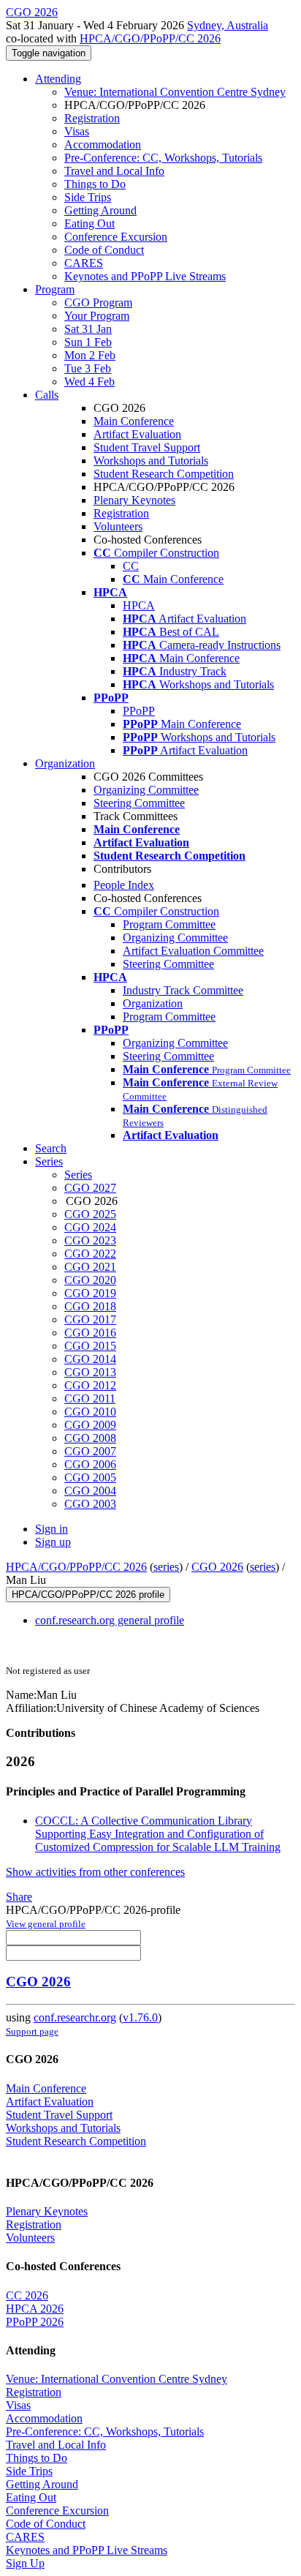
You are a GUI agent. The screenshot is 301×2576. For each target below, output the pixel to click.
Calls (47, 395)
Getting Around (100, 210)
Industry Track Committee (183, 990)
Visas (77, 131)
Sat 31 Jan (88, 329)
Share (19, 1897)
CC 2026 (27, 2295)
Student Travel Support (147, 447)
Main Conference (134, 421)
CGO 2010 (90, 1412)
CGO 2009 (90, 1425)
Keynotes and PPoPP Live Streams (145, 276)
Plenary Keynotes (134, 500)
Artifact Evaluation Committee (193, 951)
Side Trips (88, 197)
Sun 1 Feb (88, 342)
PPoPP (139, 711)
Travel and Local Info (114, 171)
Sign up (53, 1542)
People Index (124, 885)
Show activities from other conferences (95, 1872)
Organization (65, 763)
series (166, 1567)
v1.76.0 (140, 2017)
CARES (84, 263)
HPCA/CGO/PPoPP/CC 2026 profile (88, 1595)
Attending (58, 79)
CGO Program (98, 303)
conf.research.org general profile (110, 1620)
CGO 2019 (90, 1293)
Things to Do (95, 184)
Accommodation (103, 144)
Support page (32, 2031)
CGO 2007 (90, 1451)
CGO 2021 (90, 1267)
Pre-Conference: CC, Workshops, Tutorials (163, 158)
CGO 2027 (90, 1188)
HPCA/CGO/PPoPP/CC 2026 (150, 38)
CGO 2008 (90, 1438)
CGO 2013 (90, 1372)
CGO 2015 (90, 1346)
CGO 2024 (90, 1227)
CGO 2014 (90, 1359)
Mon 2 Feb (90, 355)
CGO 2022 (90, 1254)
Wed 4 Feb (89, 382)
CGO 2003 (90, 1504)
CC (131, 566)
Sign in (52, 1529)
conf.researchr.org (75, 2017)
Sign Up (25, 2563)
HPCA (139, 605)
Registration (92, 118)
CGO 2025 (90, 1214)
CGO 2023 (90, 1240)
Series (78, 1175)
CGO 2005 (90, 1477)
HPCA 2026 (35, 2309)
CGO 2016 (90, 1333)
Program (55, 289)
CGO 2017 (90, 1319)
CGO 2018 (90, 1306)
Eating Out (89, 224)
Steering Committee (139, 803)
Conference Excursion (116, 237)
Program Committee (169, 924)
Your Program (97, 316)
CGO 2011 (90, 1398)
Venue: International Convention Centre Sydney (175, 92)
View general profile (46, 1924)
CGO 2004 (90, 1491)
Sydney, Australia (228, 25)
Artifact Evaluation (137, 434)
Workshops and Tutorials (151, 461)
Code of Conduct (104, 250)
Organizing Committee (146, 790)
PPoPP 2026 (35, 2322)
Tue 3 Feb (88, 368)
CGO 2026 (217, 1567)
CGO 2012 (90, 1385)
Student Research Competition (164, 474)
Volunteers (118, 526)
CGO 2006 (90, 1464)
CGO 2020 (90, 1280)
